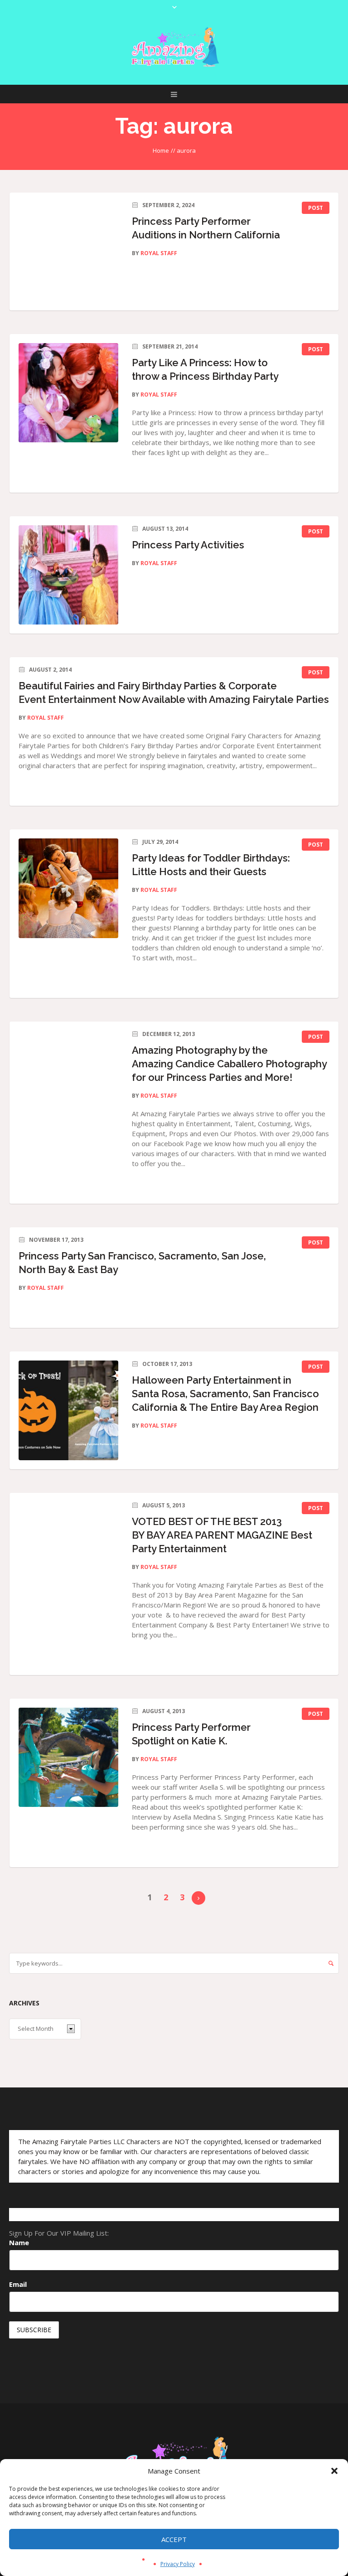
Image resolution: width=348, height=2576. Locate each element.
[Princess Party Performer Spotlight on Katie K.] (68, 1758)
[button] (334, 2471)
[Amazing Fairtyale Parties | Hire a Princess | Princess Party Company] (174, 47)
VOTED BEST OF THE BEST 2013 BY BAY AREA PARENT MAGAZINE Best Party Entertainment (222, 1535)
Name (19, 2242)
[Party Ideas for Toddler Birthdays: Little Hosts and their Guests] (68, 888)
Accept (174, 2539)
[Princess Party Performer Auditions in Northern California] (68, 252)
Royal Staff (159, 253)
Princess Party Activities (188, 545)
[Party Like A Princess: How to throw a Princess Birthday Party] (68, 393)
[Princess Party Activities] (68, 575)
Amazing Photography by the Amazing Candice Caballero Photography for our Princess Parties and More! (229, 1064)
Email (18, 2284)
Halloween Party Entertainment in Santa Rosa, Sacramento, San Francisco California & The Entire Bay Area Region (225, 1394)
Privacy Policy (178, 2564)
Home (161, 150)
